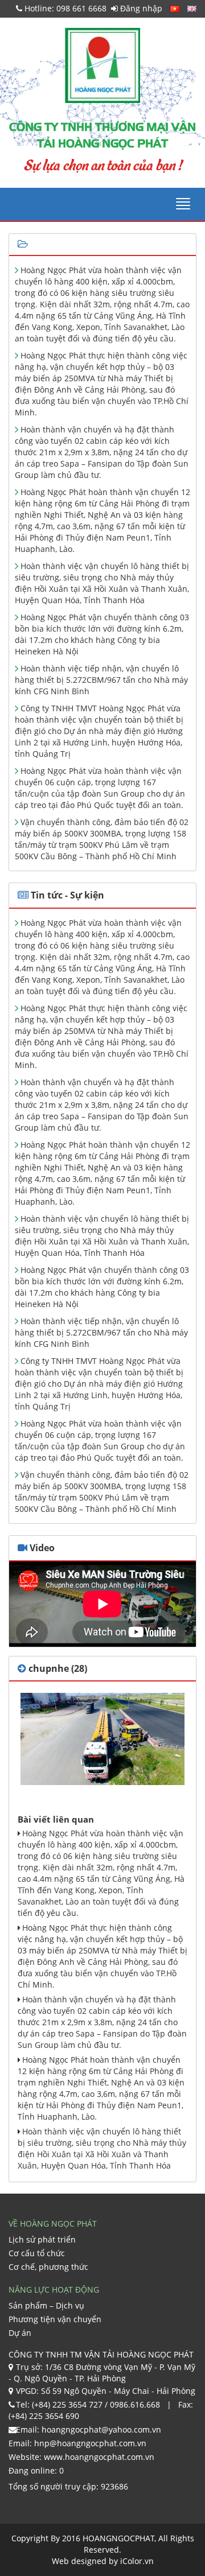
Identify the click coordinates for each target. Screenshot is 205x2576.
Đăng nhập (140, 8)
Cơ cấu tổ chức (37, 2253)
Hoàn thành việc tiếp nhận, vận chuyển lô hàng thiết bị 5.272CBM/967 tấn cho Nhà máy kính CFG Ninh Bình (101, 680)
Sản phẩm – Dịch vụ (46, 2305)
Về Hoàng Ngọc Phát (53, 2223)
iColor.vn (137, 2561)
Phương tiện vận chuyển (55, 2319)
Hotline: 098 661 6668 (64, 8)
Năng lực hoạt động (54, 2289)
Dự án (20, 2333)
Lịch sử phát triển (42, 2239)
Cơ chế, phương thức (48, 2267)
